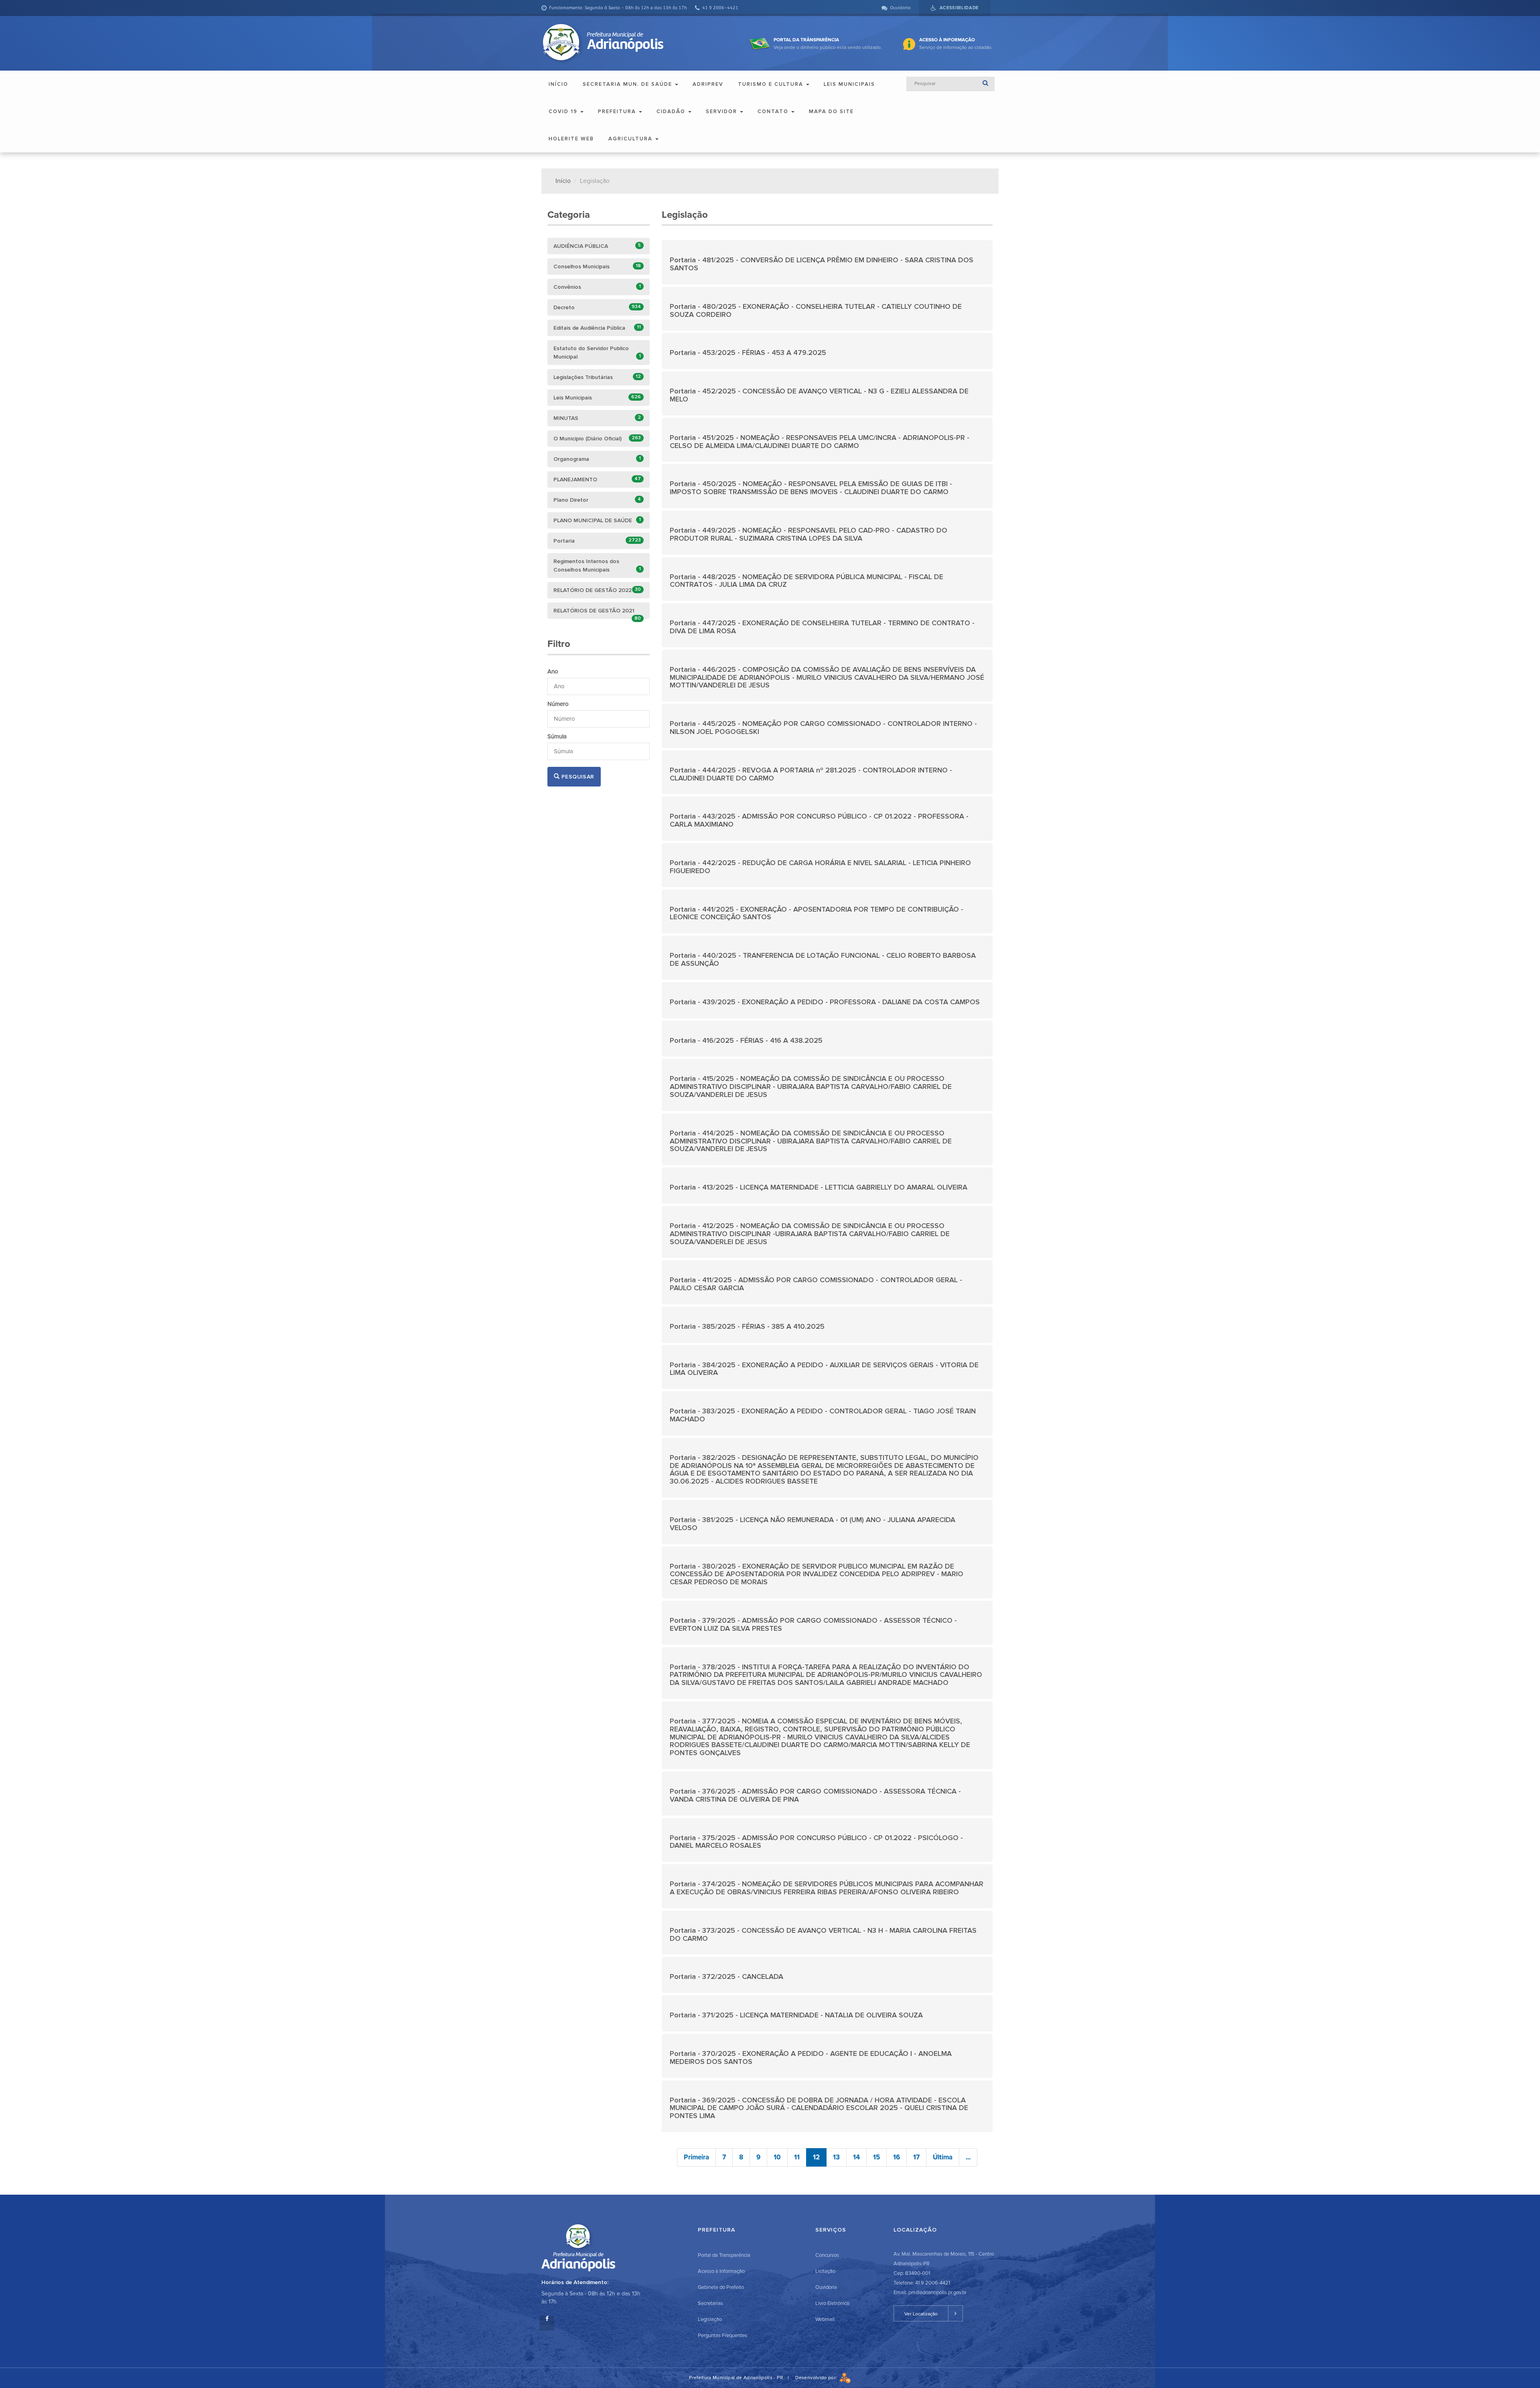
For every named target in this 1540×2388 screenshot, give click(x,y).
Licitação (825, 2271)
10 (777, 2157)
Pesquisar (577, 777)
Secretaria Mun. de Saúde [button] (628, 84)
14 (856, 2157)
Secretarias (710, 2303)
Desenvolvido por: (817, 2378)
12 (816, 2157)
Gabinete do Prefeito (721, 2287)
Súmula (557, 736)
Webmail (825, 2319)
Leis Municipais (849, 84)
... (968, 2157)
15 (876, 2157)
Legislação (710, 2319)
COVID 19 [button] (564, 111)
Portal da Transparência (724, 2255)
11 (797, 2157)
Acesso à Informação (721, 2271)
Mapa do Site (831, 111)
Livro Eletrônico (832, 2303)
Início (558, 84)
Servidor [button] (722, 111)
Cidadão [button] (672, 111)
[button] (827, 262)
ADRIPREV (708, 84)
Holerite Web (571, 139)
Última (943, 2157)
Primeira (696, 2157)
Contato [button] (774, 111)
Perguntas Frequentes (722, 2335)
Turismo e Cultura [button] (772, 84)
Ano (553, 671)
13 (836, 2157)
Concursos (827, 2255)
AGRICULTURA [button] (631, 139)
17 (916, 2157)
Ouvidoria (826, 2287)
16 (897, 2157)
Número (558, 704)
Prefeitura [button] (618, 111)
